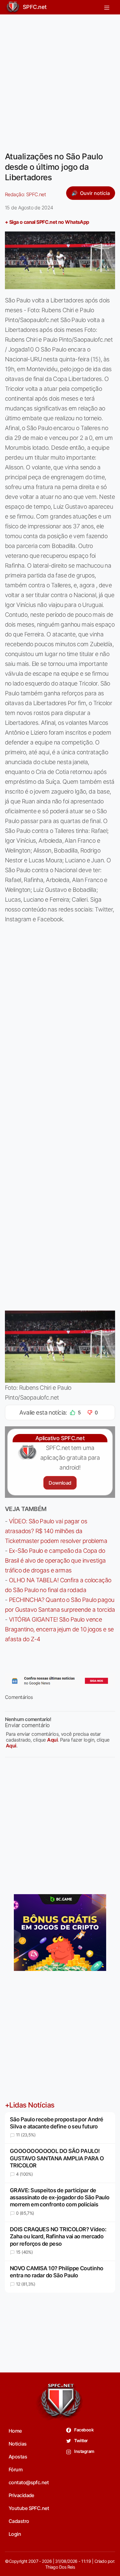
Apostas (18, 2457)
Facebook (84, 2430)
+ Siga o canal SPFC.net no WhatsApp (47, 222)
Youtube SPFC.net (29, 2508)
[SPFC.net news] (60, 1681)
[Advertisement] (60, 79)
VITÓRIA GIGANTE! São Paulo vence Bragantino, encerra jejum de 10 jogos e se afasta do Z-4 (59, 1629)
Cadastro (19, 2521)
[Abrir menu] (107, 7)
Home (15, 2431)
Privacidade (21, 2495)
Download (60, 1483)
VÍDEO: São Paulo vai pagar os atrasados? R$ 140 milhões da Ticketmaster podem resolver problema (56, 1531)
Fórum (16, 2469)
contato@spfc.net (29, 2482)
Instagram (84, 2451)
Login (15, 2534)
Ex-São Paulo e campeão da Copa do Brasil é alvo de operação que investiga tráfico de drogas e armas (55, 1560)
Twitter (81, 2440)
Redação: (25, 194)
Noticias (18, 2444)
